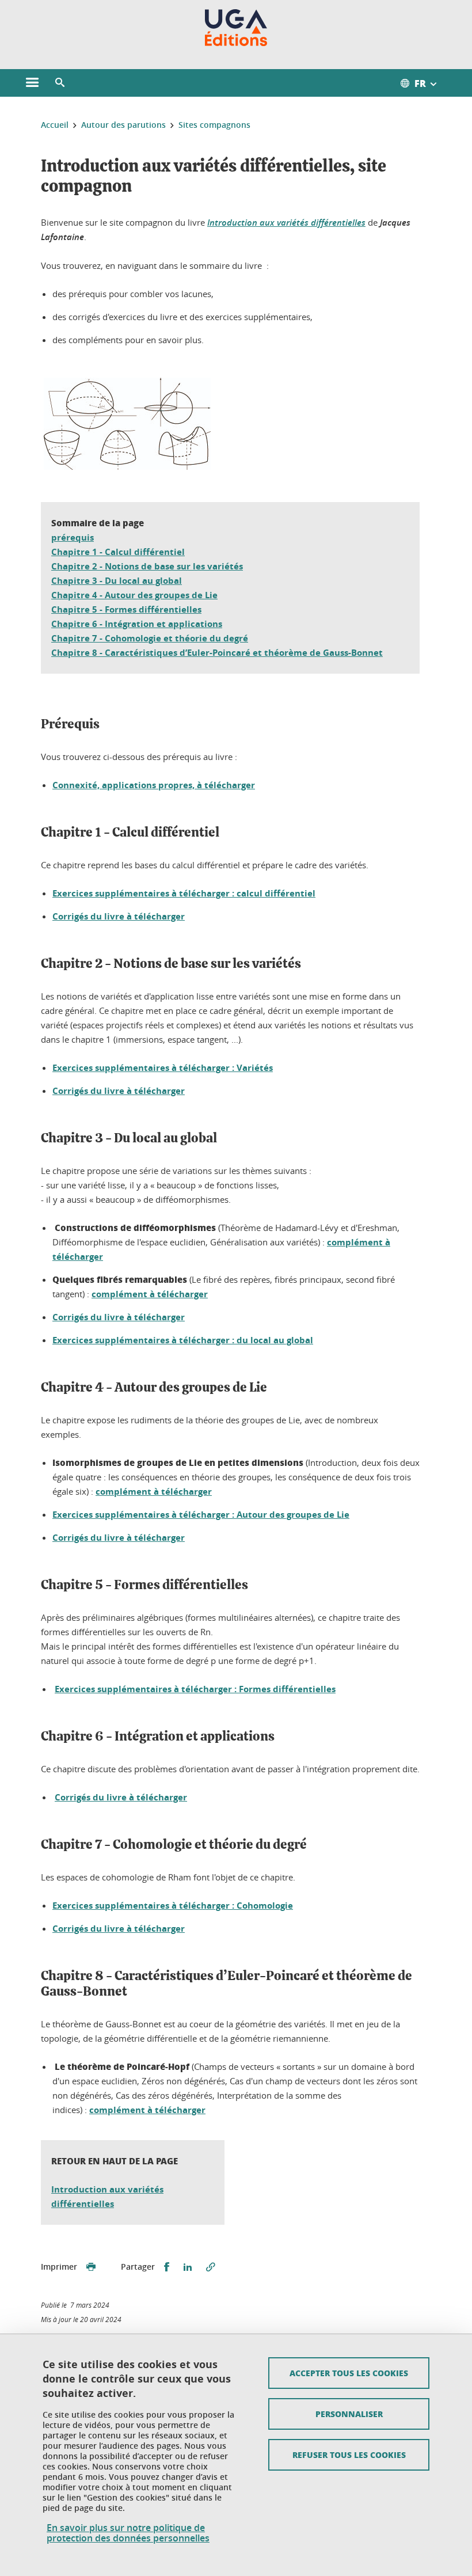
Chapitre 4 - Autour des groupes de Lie (134, 595)
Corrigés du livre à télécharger (119, 916)
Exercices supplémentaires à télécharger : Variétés (163, 1068)
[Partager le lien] (211, 2267)
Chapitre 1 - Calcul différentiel (118, 552)
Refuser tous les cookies (349, 2455)
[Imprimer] (91, 2267)
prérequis (73, 537)
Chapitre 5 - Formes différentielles (126, 609)
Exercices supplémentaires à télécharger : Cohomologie (173, 1906)
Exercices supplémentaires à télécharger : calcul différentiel (184, 893)
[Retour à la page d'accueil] (236, 28)
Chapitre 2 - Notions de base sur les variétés (147, 566)
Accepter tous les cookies (349, 2373)
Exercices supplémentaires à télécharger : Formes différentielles (195, 1689)
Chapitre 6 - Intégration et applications (137, 624)
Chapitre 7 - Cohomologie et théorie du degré (150, 638)
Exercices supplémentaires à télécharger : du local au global (183, 1340)
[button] (60, 83)
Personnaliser (349, 2414)
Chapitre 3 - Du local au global (117, 581)
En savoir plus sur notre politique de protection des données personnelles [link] (128, 2533)
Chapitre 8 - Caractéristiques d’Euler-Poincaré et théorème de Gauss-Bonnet (217, 653)
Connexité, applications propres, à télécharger (154, 785)
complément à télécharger (150, 1294)
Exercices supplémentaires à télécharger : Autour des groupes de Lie (201, 1515)
